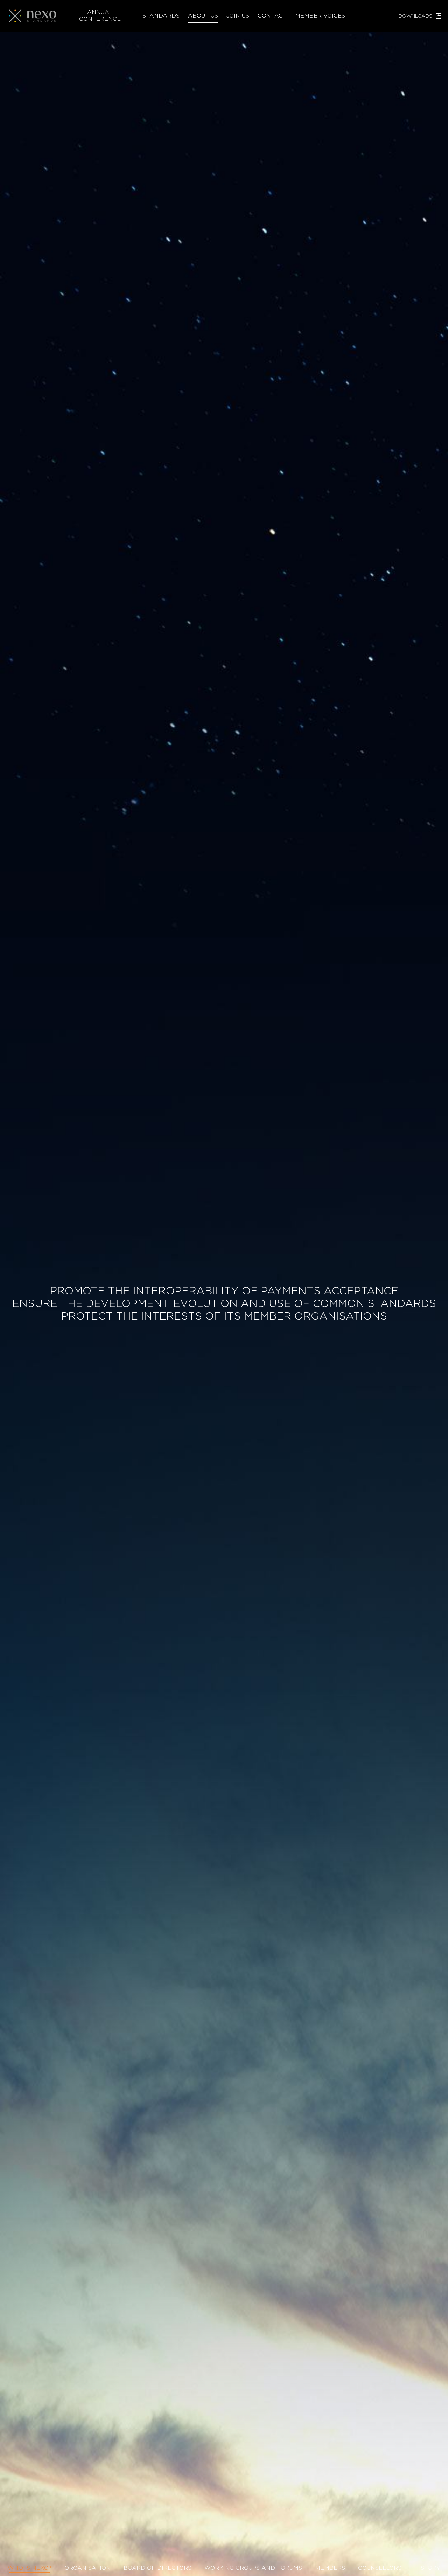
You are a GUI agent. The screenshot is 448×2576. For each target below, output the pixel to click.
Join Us (238, 15)
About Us (203, 15)
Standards (161, 15)
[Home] (35, 16)
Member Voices (320, 15)
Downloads (415, 16)
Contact (272, 15)
